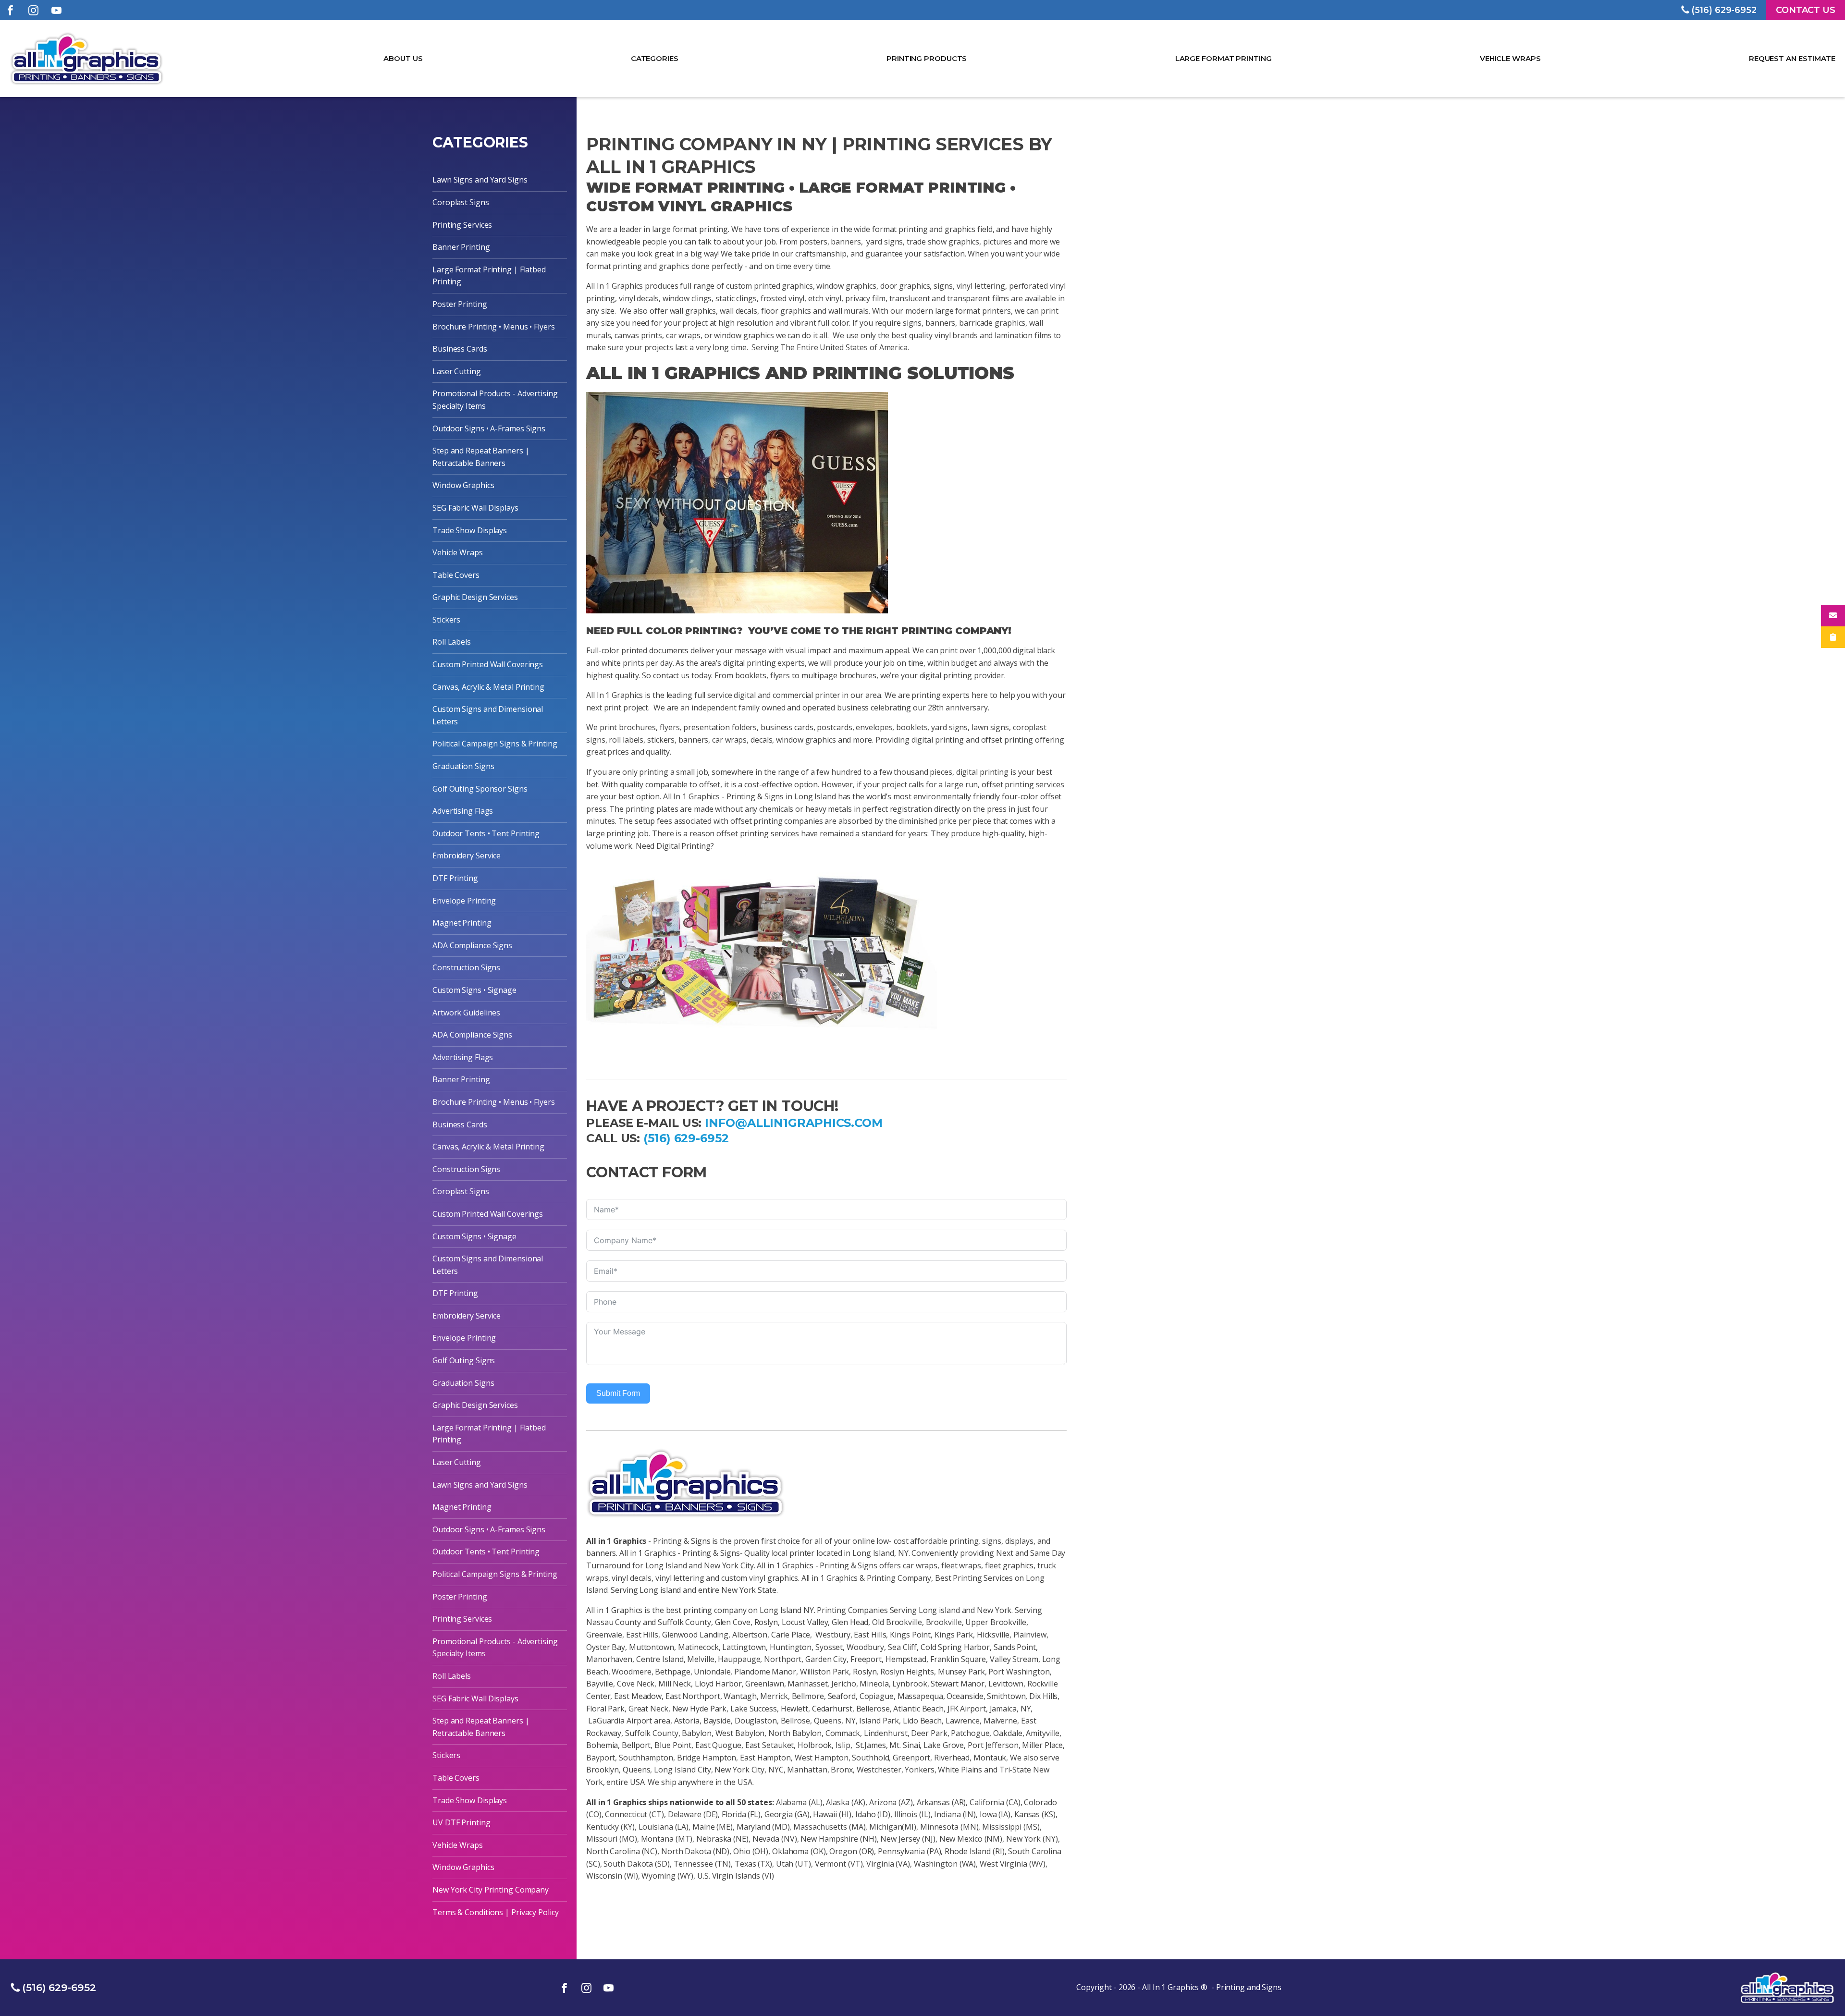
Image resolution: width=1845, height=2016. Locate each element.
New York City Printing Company (491, 1890)
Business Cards (460, 349)
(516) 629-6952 (686, 1138)
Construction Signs (466, 967)
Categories (654, 58)
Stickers (446, 620)
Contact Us (1806, 10)
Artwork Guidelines (466, 1013)
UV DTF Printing (461, 1822)
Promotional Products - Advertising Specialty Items (495, 400)
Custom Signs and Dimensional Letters (488, 715)
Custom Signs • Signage (474, 990)
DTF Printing (455, 878)
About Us (403, 58)
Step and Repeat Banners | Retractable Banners (481, 457)
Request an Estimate (1792, 58)
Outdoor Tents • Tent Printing (486, 833)
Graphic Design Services (475, 597)
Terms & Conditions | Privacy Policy (496, 1912)
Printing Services (462, 225)
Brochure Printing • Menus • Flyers (494, 327)
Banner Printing (461, 247)
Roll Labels (452, 642)
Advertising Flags (463, 811)
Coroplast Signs (461, 202)
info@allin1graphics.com (794, 1123)
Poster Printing (460, 304)
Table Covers (456, 575)
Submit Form (618, 1393)
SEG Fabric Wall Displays (475, 508)
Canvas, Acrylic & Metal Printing (488, 687)
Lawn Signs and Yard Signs (480, 180)
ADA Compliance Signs (472, 945)
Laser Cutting (457, 371)
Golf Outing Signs (464, 1360)
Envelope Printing (464, 901)
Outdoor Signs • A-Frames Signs (489, 428)
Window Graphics (463, 485)
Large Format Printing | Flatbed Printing (489, 276)
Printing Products (927, 58)
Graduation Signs (463, 766)
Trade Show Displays (470, 530)
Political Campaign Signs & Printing (495, 744)
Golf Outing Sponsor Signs (480, 789)
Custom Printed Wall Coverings (488, 664)
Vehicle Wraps (1510, 58)
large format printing (1223, 58)
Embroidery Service (467, 855)
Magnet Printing (462, 923)
